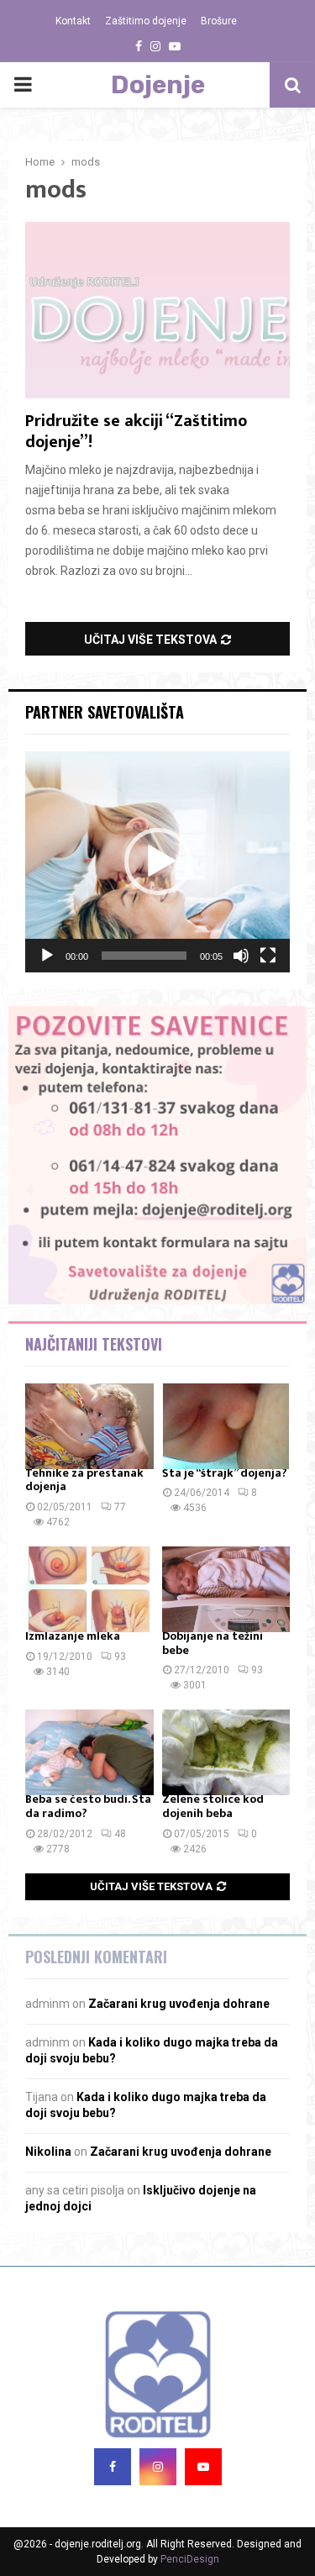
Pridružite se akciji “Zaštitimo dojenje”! (136, 432)
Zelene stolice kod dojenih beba (213, 1806)
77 (120, 1507)
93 (120, 1657)
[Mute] (241, 956)
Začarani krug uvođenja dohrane (179, 2004)
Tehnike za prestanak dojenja (84, 1480)
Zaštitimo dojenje (146, 21)
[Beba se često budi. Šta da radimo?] (89, 1752)
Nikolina (48, 2152)
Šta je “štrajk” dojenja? (225, 1473)
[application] (157, 862)
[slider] (144, 956)
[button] (158, 861)
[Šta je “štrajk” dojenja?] (226, 1426)
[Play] (47, 956)
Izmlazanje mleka (73, 1636)
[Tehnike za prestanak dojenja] (89, 1426)
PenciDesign (190, 2559)
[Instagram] (158, 2467)
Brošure (219, 21)
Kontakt (73, 21)
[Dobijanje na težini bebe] (226, 1589)
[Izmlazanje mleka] (89, 1589)
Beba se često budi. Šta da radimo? (88, 1806)
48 (120, 1834)
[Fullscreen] (268, 956)
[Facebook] (113, 2467)
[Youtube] (203, 2467)
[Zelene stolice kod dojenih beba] (226, 1752)
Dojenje (158, 85)
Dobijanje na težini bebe (213, 1643)
